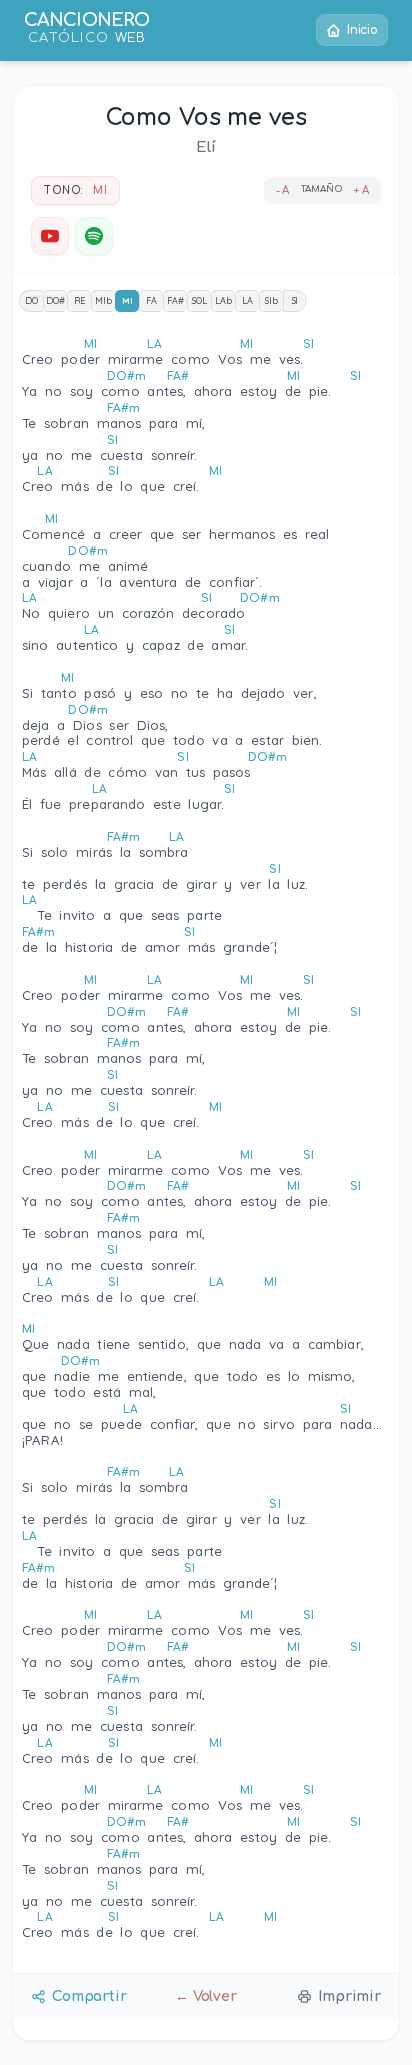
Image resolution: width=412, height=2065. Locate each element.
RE (80, 300)
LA (247, 300)
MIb (103, 300)
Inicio (362, 30)
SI (295, 300)
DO (31, 300)
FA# (175, 300)
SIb (271, 300)
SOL (199, 300)
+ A (361, 190)
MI (127, 300)
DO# (55, 300)
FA (151, 300)
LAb (223, 300)
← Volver (206, 1996)
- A (283, 190)
